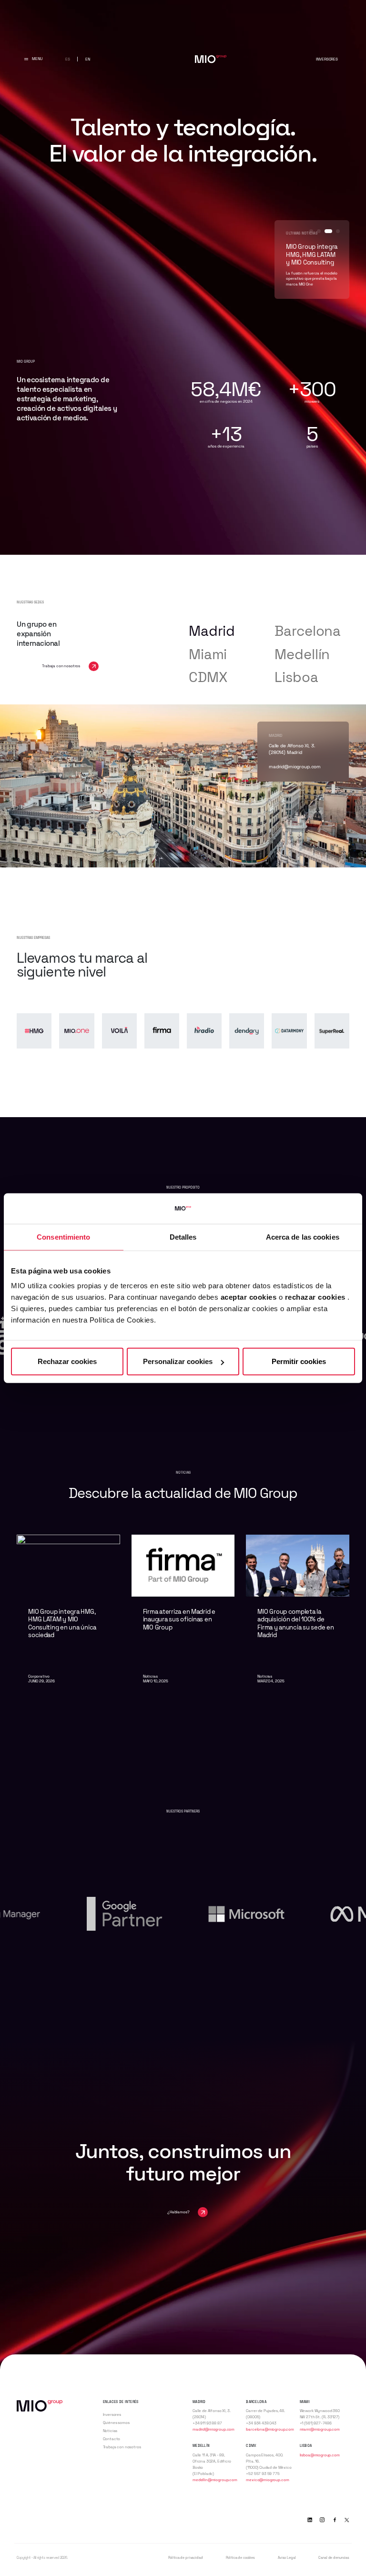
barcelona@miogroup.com (270, 2429)
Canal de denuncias (334, 2558)
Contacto (112, 2439)
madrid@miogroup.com (213, 2429)
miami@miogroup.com (320, 2429)
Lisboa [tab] (296, 677)
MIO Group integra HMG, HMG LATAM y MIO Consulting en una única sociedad (62, 1624)
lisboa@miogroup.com (293, 767)
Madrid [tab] (212, 631)
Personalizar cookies (178, 1361)
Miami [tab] (208, 654)
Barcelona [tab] (308, 631)
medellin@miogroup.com (215, 2480)
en (88, 59)
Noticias (110, 2431)
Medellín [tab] (302, 654)
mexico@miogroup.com (267, 2480)
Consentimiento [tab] (63, 1237)
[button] (311, 231)
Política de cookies (240, 2558)
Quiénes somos (116, 2423)
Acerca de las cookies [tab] (303, 1237)
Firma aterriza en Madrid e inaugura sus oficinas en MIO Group (179, 1620)
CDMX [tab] (208, 677)
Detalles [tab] (183, 1237)
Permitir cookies (299, 1361)
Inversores (327, 59)
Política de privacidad (186, 2558)
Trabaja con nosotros (122, 2447)
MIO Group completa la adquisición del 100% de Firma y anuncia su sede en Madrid (295, 1624)
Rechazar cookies (67, 1361)
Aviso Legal (287, 2558)
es (68, 59)
